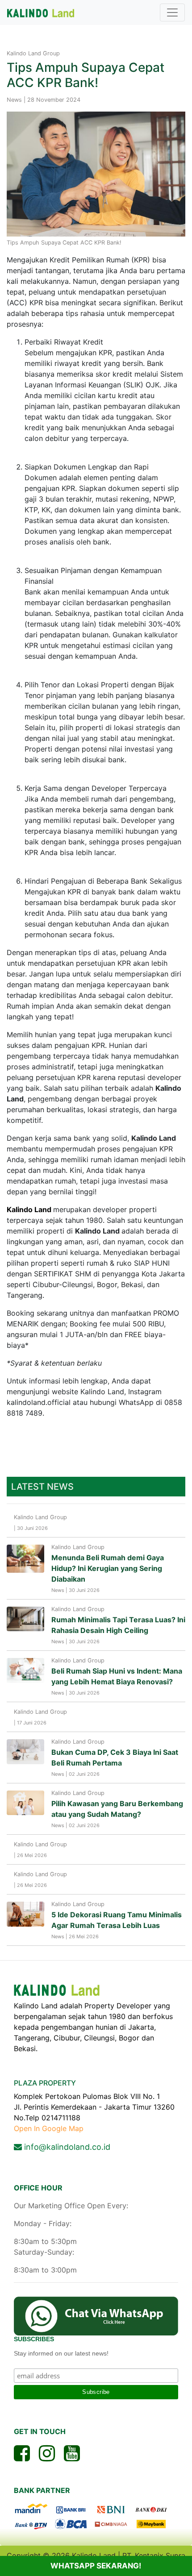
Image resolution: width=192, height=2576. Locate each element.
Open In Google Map (49, 2128)
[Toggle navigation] (172, 12)
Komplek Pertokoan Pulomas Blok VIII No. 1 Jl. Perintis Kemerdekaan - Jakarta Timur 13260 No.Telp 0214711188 (94, 2062)
